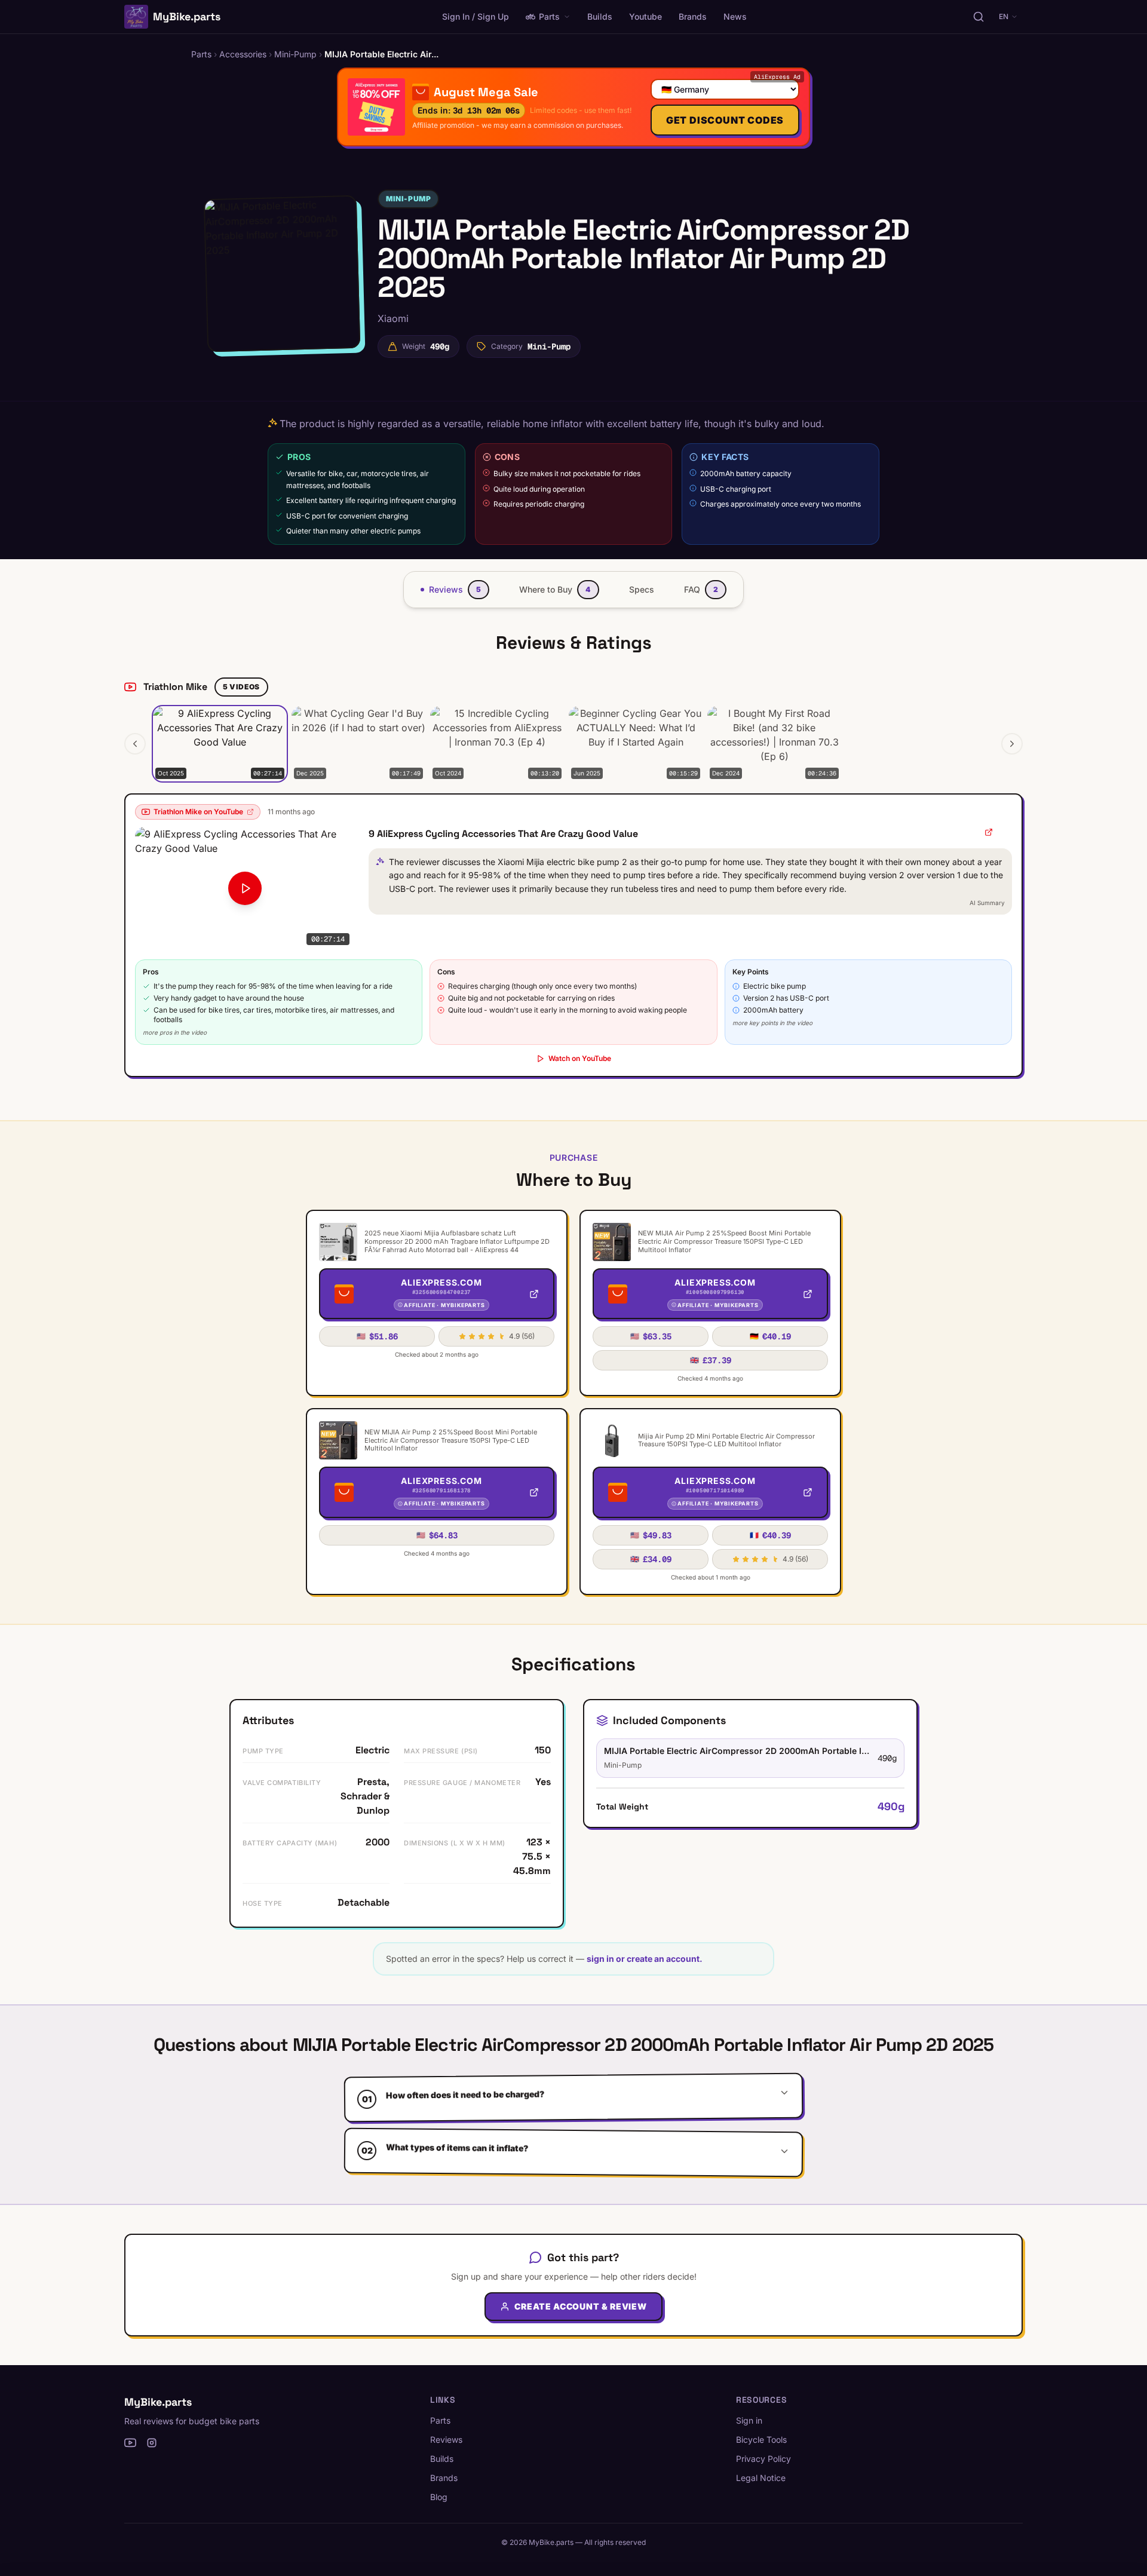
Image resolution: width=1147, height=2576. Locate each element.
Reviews (446, 2439)
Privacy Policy (763, 2459)
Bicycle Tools (761, 2439)
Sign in (749, 2420)
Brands (693, 16)
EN (1004, 16)
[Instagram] (152, 2443)
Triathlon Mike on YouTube (198, 812)
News (735, 16)
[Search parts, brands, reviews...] (979, 17)
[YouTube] (130, 2443)
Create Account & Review (580, 2306)
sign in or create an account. (645, 1959)
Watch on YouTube (580, 1058)
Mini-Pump (408, 199)
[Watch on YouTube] (989, 832)
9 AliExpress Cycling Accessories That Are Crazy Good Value (503, 834)
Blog (439, 2497)
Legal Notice (761, 2478)
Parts (549, 16)
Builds (600, 16)
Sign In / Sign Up (476, 16)
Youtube (645, 16)
